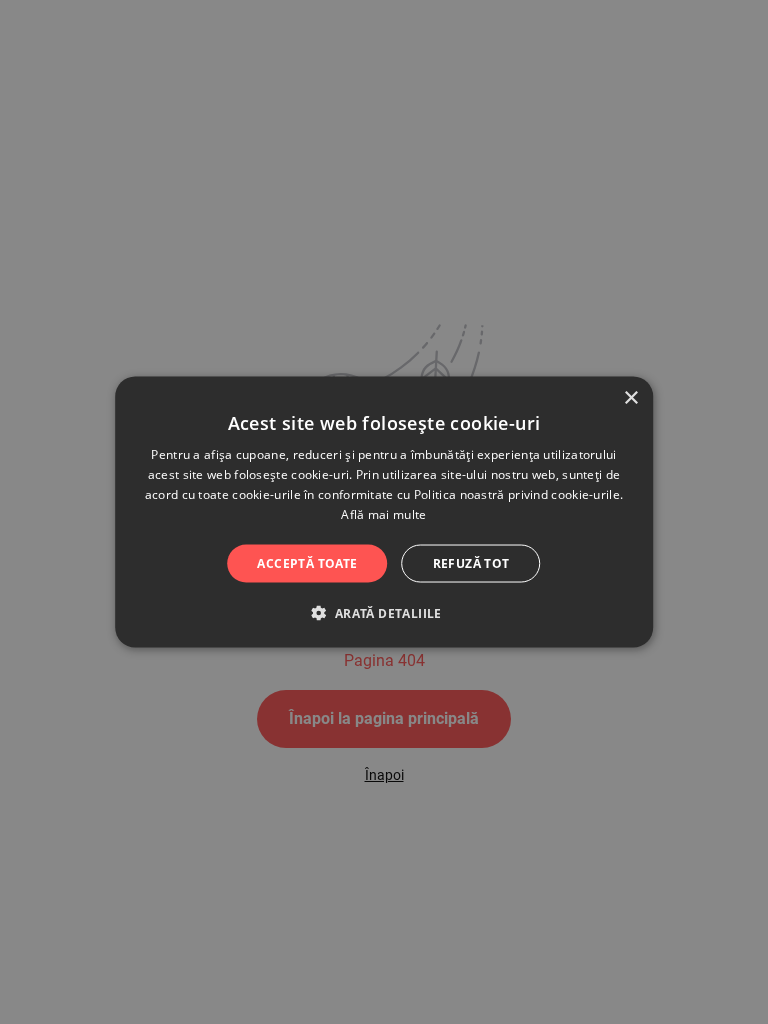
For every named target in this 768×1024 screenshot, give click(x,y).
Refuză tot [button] (471, 562)
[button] (383, 612)
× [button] (630, 398)
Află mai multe (383, 513)
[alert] (384, 512)
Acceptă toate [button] (307, 562)
